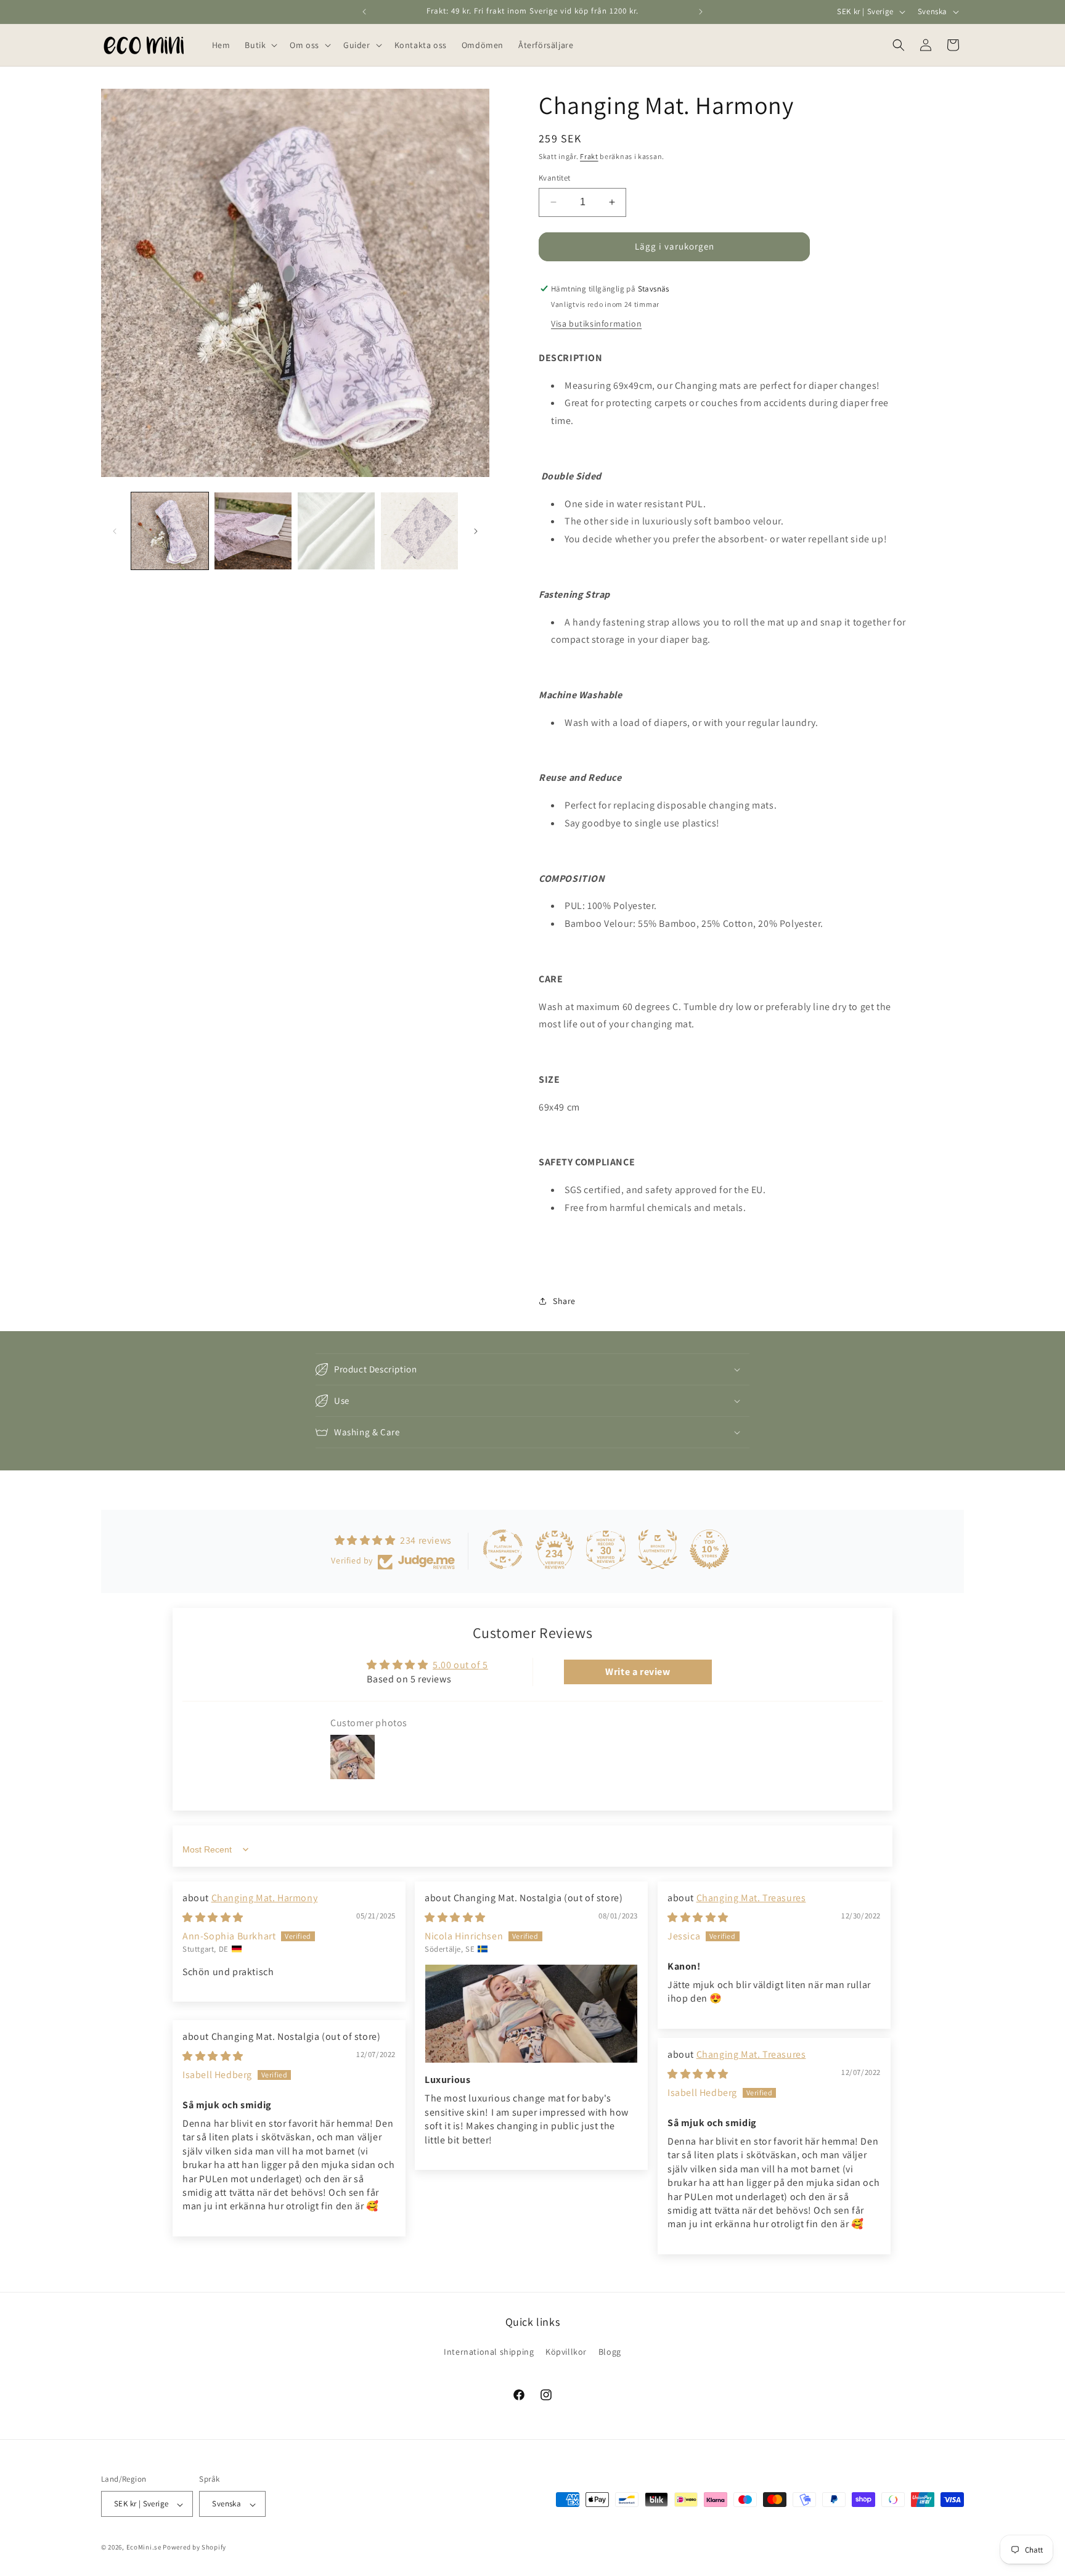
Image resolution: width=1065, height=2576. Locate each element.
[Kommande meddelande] (701, 12)
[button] (260, 45)
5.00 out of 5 (460, 1665)
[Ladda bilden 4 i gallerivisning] (419, 531)
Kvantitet (555, 178)
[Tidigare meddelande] (364, 12)
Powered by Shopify (194, 2548)
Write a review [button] (638, 1672)
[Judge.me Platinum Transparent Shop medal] (503, 1549)
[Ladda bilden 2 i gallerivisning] (253, 531)
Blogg (610, 2352)
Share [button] (564, 1301)
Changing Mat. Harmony (265, 1898)
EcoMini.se (144, 2548)
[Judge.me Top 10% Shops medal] (709, 1549)
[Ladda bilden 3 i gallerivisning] (336, 531)
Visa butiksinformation (596, 324)
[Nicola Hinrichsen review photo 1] (531, 2014)
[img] (213, 1918)
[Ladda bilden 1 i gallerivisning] (170, 531)
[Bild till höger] (476, 531)
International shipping (489, 2352)
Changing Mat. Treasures (751, 1898)
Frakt (589, 156)
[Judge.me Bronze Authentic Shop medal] (658, 1549)
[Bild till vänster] (115, 531)
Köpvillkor (566, 2352)
